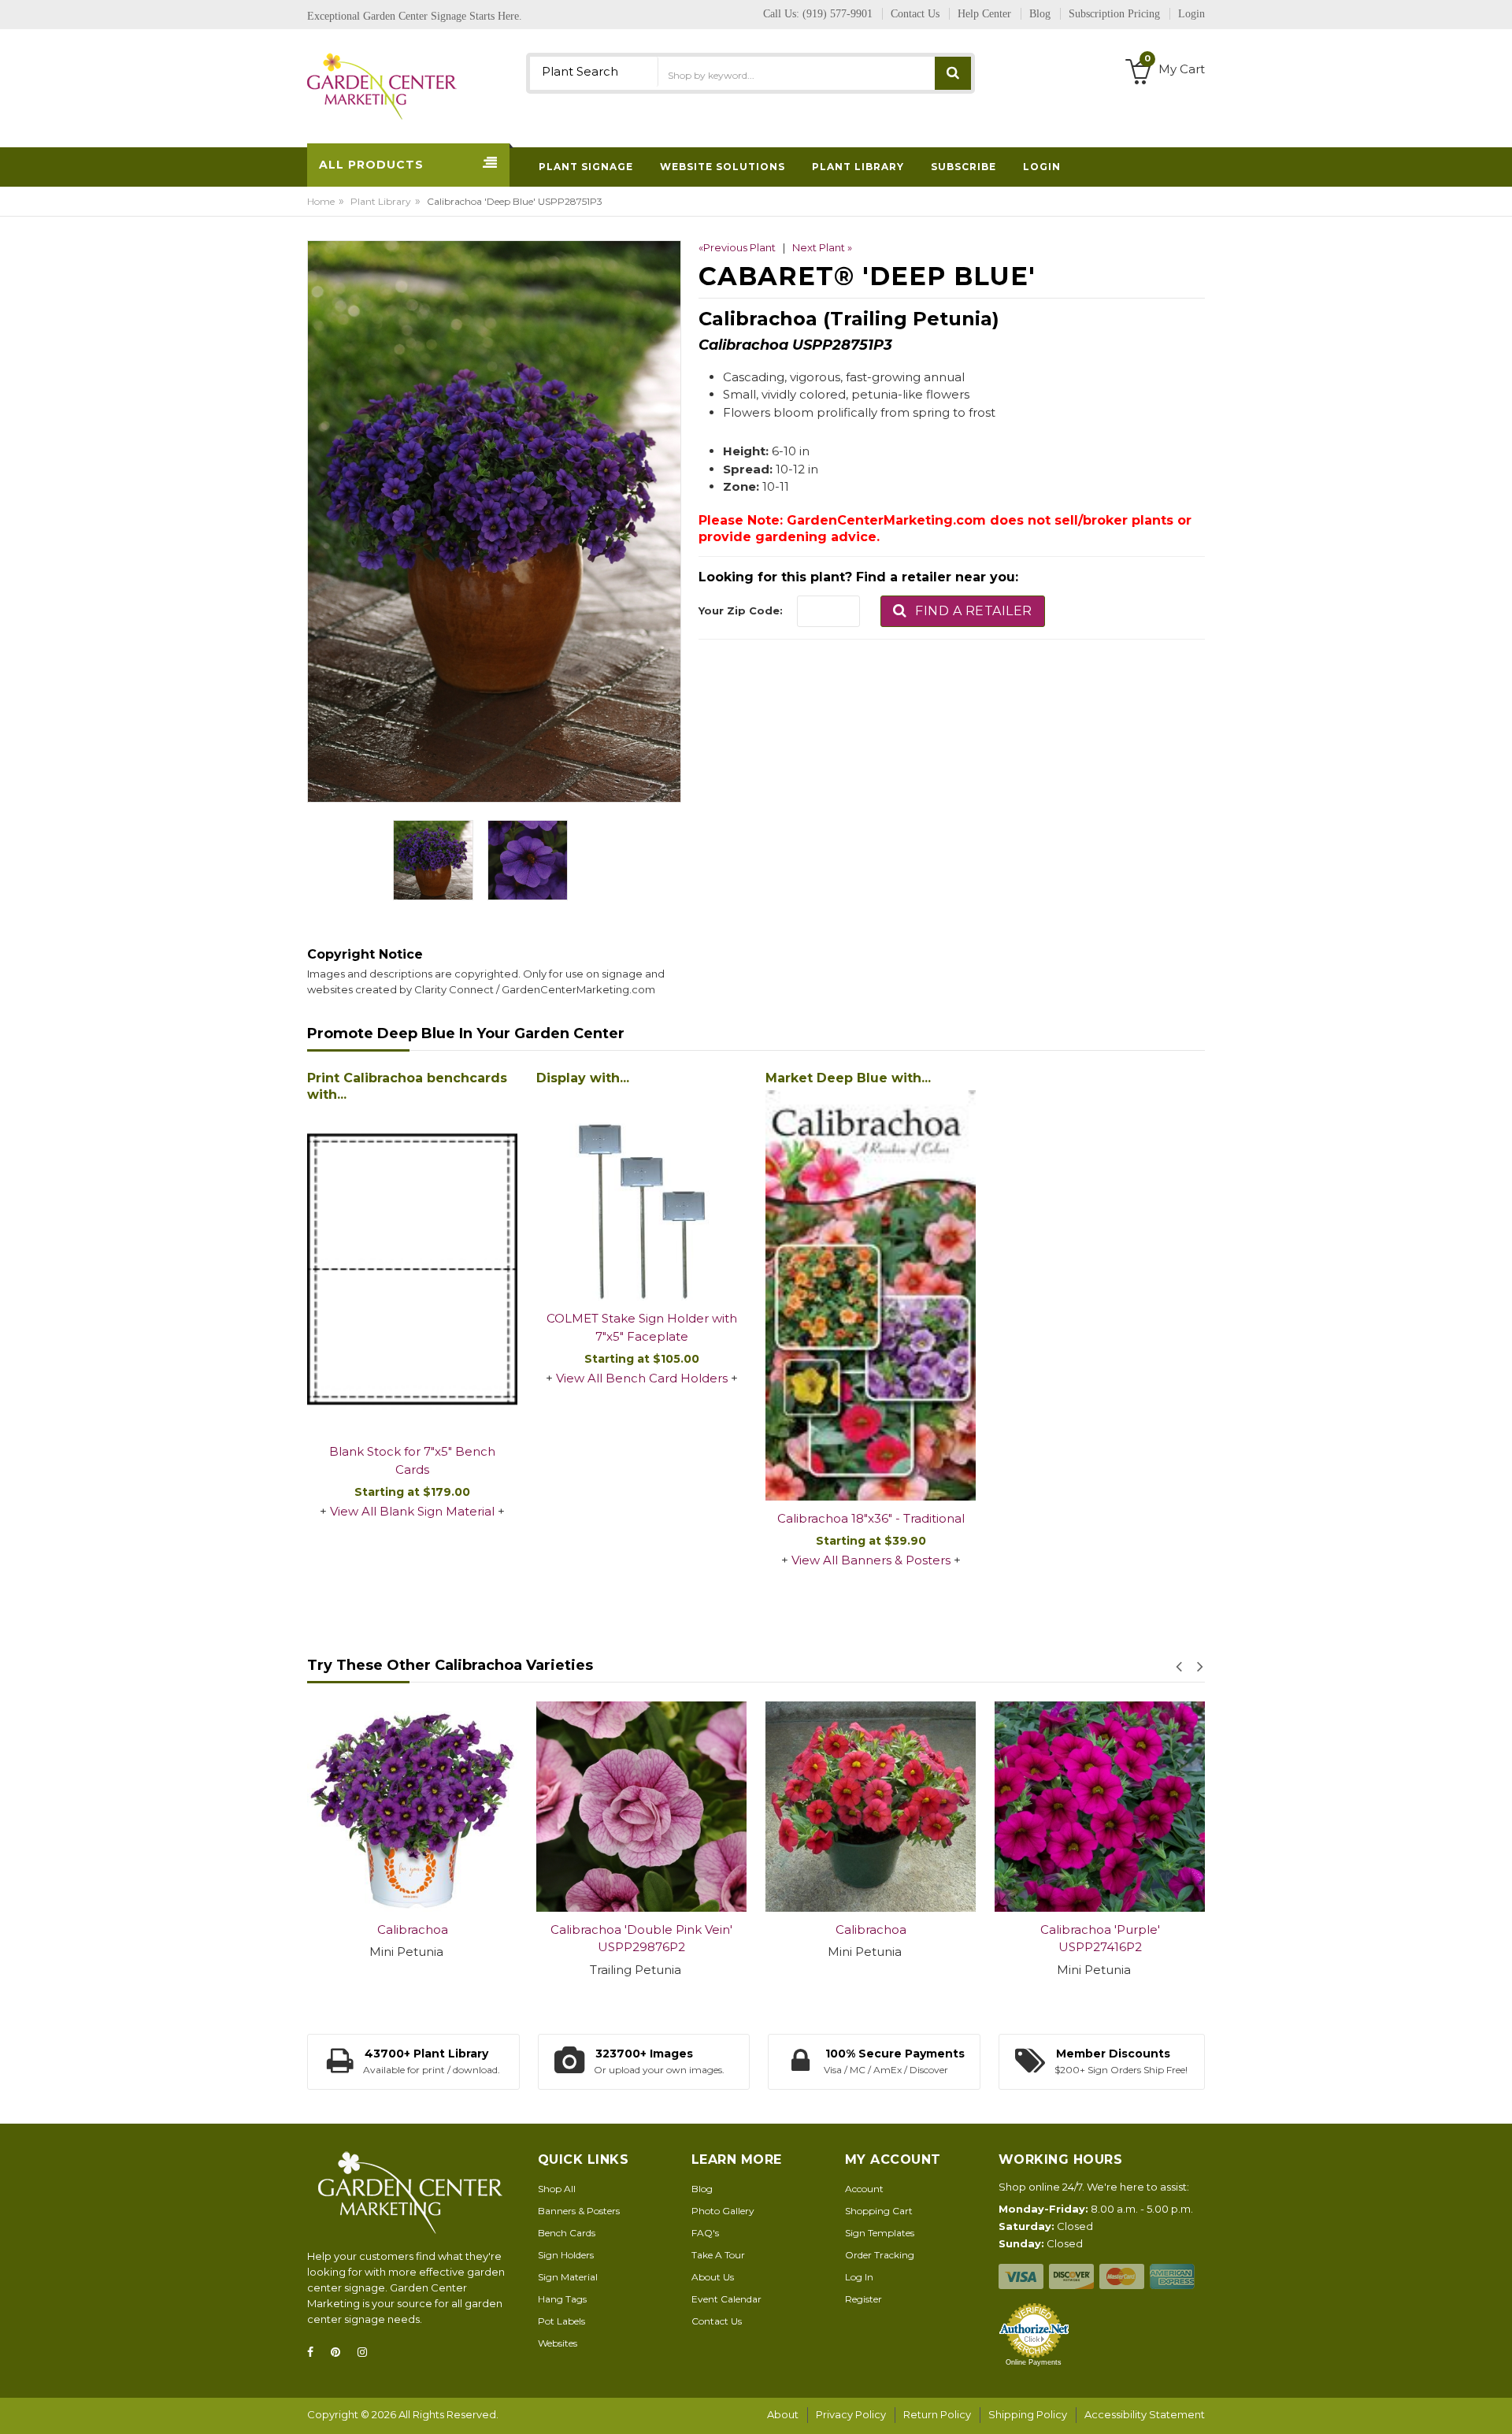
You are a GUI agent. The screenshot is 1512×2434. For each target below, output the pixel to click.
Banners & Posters (579, 2211)
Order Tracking (880, 2255)
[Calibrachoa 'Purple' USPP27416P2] (1100, 1807)
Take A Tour (718, 2255)
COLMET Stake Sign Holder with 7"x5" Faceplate (642, 1327)
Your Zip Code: (741, 610)
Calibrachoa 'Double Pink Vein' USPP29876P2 (641, 1939)
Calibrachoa (413, 1929)
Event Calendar (726, 2299)
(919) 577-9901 (838, 14)
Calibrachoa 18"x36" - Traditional (871, 1518)
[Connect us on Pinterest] (340, 2352)
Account (864, 2189)
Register (863, 2299)
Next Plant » (822, 247)
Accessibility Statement (1145, 2414)
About (783, 2414)
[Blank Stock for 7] (412, 1271)
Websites (558, 2343)
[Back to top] (1495, 2406)
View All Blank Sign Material (412, 1511)
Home (321, 201)
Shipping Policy (1028, 2414)
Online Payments (1034, 2362)
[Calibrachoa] (412, 1807)
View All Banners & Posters (871, 1560)
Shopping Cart (879, 2211)
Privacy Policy (851, 2414)
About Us (713, 2277)
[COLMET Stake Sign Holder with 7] (641, 1195)
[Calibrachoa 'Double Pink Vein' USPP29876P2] (641, 1807)
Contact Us (717, 2321)
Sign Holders (566, 2255)
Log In (859, 2277)
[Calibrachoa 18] (871, 1295)
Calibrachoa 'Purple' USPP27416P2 (1100, 1939)
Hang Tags (562, 2299)
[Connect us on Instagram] (367, 2352)
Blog (702, 2189)
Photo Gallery (723, 2211)
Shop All (557, 2189)
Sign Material (568, 2277)
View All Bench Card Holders (642, 1378)
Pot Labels (561, 2321)
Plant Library (381, 201)
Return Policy (937, 2414)
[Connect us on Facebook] (315, 2352)
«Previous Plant (737, 247)
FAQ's (705, 2233)
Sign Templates (880, 2233)
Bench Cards (567, 2233)
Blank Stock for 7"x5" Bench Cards (412, 1460)
